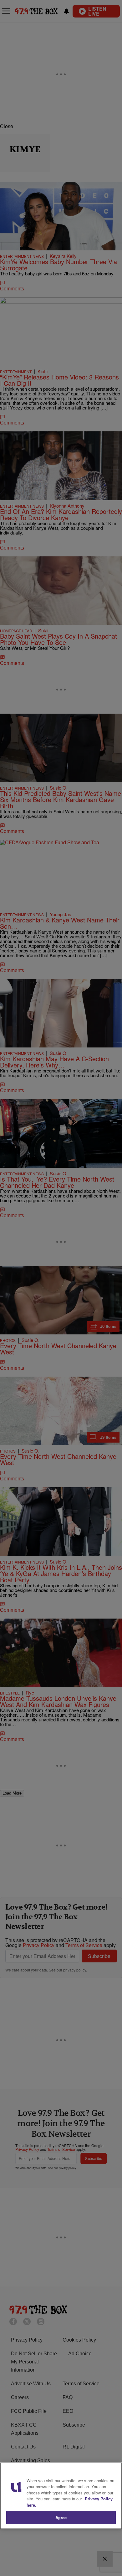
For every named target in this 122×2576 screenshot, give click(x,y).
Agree (61, 2517)
